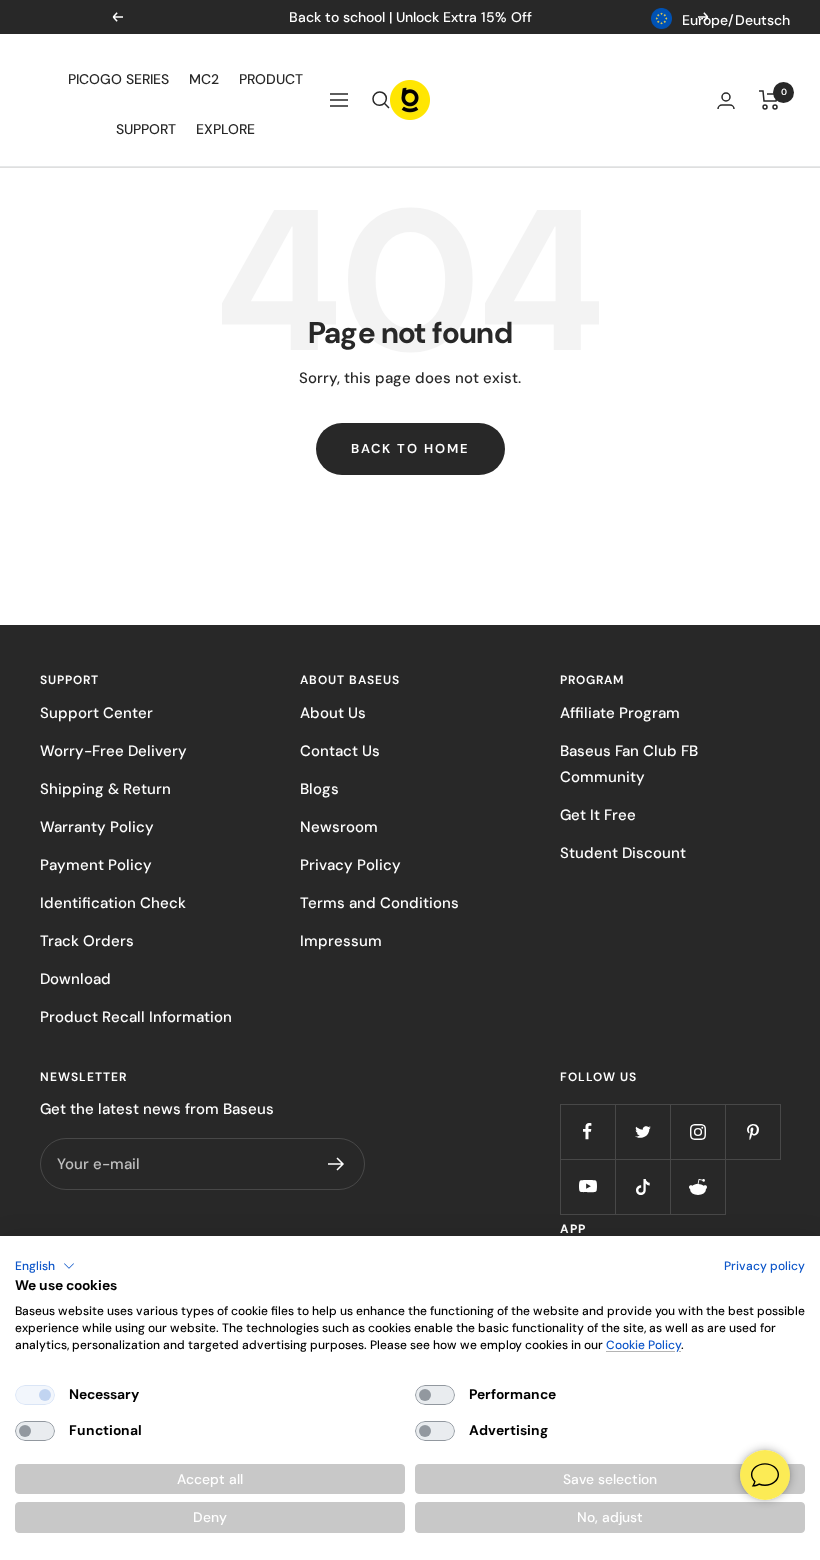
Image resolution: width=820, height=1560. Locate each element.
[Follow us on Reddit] (697, 1186)
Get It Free (598, 815)
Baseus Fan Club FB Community (629, 764)
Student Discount (623, 853)
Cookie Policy (643, 1345)
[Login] (726, 100)
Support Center (96, 713)
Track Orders (87, 941)
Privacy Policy (350, 865)
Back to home (410, 448)
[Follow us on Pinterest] (752, 1131)
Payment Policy (96, 865)
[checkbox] (35, 1395)
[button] (45, 1266)
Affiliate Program (620, 713)
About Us (333, 713)
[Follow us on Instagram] (697, 1131)
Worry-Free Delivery (113, 751)
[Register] (336, 1164)
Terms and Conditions (379, 903)
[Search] (381, 100)
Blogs (319, 789)
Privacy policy (764, 1266)
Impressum (341, 941)
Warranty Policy (97, 827)
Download (75, 979)
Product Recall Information (136, 1017)
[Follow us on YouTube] (587, 1186)
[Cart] (769, 100)
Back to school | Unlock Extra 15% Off (410, 17)
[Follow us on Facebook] (587, 1131)
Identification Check (113, 903)
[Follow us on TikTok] (642, 1186)
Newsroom (339, 827)
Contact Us (340, 751)
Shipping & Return (105, 789)
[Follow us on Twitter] (642, 1131)
